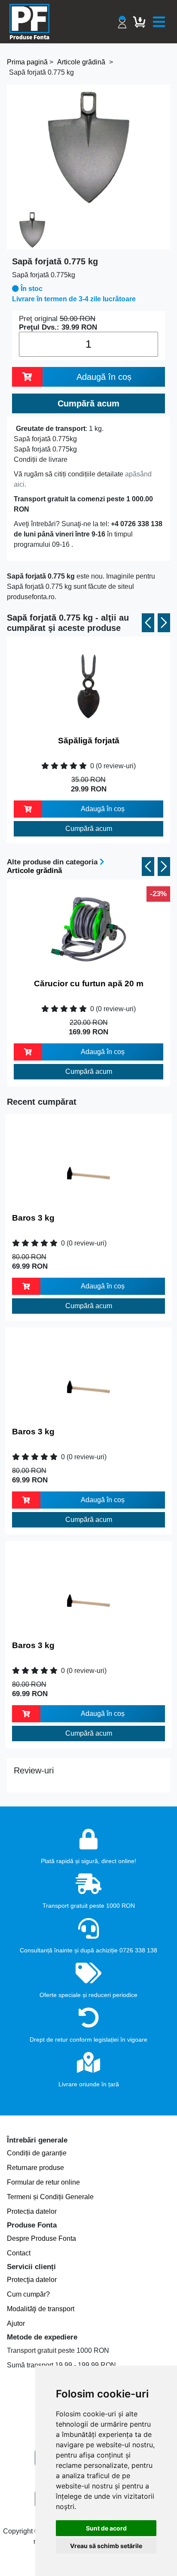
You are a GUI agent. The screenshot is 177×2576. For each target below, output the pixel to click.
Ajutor (16, 2323)
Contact (19, 2253)
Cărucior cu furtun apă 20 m (89, 983)
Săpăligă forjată (89, 741)
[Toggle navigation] (159, 22)
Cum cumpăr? (28, 2294)
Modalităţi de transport (41, 2309)
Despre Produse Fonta (41, 2238)
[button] (148, 623)
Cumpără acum (89, 829)
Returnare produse (35, 2168)
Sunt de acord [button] (106, 2528)
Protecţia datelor (32, 2280)
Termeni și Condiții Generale (50, 2197)
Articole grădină (34, 871)
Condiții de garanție (37, 2153)
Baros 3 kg (33, 1218)
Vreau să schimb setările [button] (106, 2546)
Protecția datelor (32, 2211)
